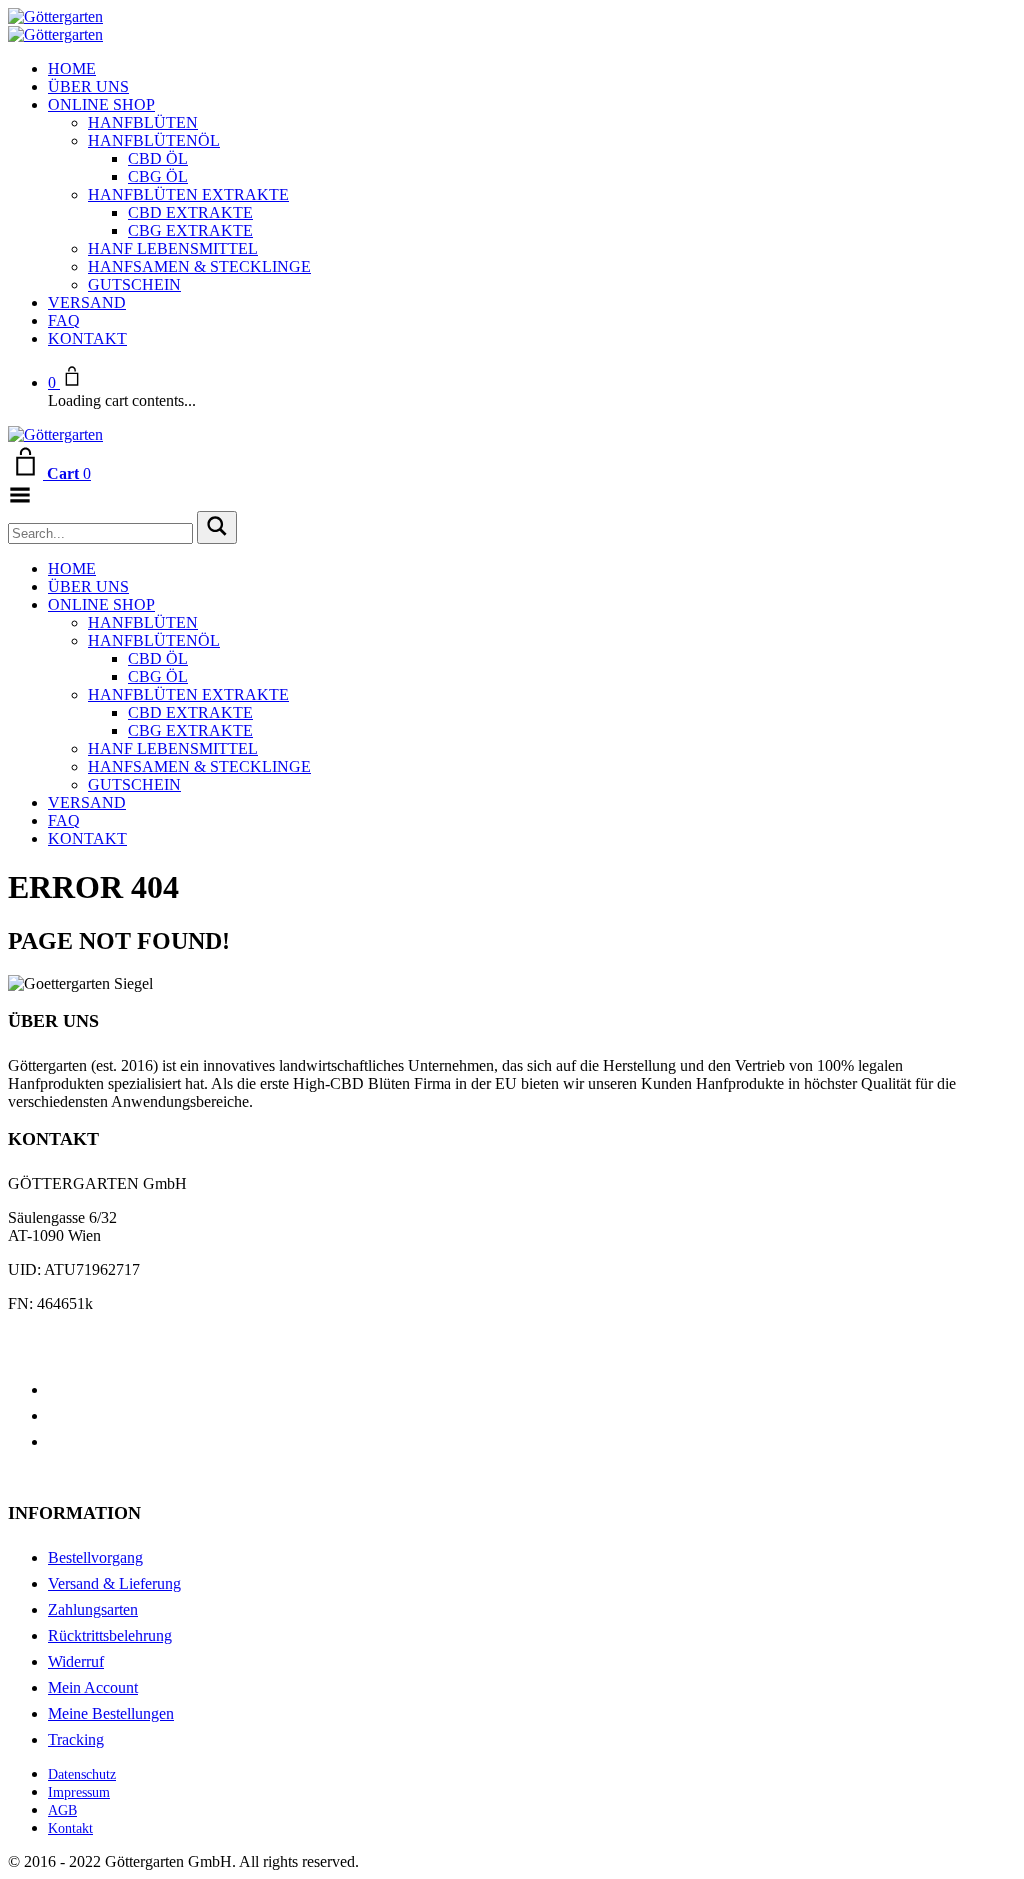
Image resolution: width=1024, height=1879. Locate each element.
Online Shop (101, 104)
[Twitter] (54, 1415)
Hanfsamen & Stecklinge (199, 266)
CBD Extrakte (190, 212)
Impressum (79, 1792)
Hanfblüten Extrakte (188, 194)
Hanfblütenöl (154, 140)
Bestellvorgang (95, 1557)
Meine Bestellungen (111, 1713)
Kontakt (87, 338)
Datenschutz (82, 1774)
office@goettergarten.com (90, 1337)
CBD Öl (158, 158)
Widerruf (76, 1661)
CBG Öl (158, 176)
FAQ (64, 320)
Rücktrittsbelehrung (110, 1635)
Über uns (88, 86)
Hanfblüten (143, 122)
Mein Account (93, 1687)
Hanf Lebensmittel (173, 248)
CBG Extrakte (190, 230)
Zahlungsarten (93, 1609)
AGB (62, 1810)
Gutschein (134, 284)
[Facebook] (54, 1389)
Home (72, 68)
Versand (87, 302)
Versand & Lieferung (114, 1583)
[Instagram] (54, 1441)
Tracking (76, 1739)
